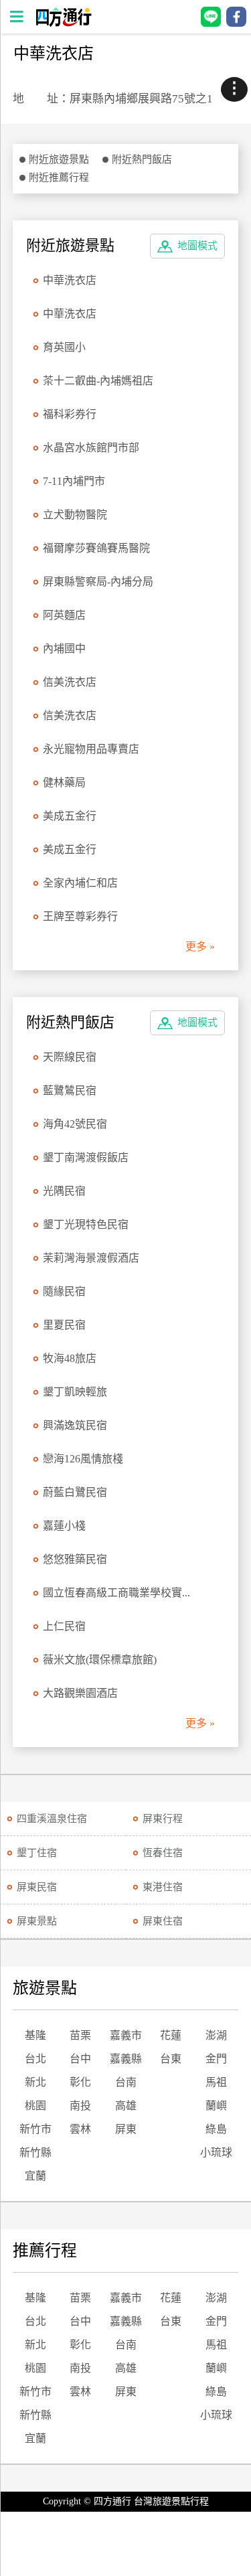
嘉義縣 (126, 2059)
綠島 (216, 2129)
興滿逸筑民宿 (75, 1425)
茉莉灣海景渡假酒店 (91, 1258)
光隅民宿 (64, 1191)
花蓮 (171, 2035)
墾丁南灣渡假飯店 (86, 1157)
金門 (216, 2059)
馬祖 (216, 2082)
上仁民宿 (64, 1626)
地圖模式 (197, 246)
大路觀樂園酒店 (80, 1693)
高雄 (126, 2106)
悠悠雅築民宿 (75, 1559)
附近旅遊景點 (59, 159)
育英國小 (64, 347)
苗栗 (80, 2035)
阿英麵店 (64, 615)
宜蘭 (35, 2176)
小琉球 (216, 2152)
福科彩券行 (70, 414)
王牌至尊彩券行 (80, 916)
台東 (171, 2059)
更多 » (200, 946)
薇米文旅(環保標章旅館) (100, 1660)
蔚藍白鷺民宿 (75, 1492)
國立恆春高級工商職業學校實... (116, 1593)
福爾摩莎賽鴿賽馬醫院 (96, 548)
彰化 (80, 2082)
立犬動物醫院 (75, 515)
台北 (35, 2059)
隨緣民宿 (64, 1291)
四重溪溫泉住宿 (52, 1819)
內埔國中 (64, 649)
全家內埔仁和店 (80, 883)
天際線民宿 (70, 1057)
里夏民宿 (64, 1325)
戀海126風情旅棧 (83, 1459)
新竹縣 (35, 2152)
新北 (35, 2082)
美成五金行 (70, 816)
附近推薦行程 (59, 177)
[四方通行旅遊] (63, 23)
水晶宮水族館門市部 (91, 448)
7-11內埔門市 (74, 481)
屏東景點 (37, 1921)
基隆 (35, 2035)
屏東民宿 (37, 1887)
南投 (80, 2106)
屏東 (126, 2129)
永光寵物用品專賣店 (91, 749)
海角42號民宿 (75, 1124)
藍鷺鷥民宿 (70, 1090)
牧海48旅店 (70, 1358)
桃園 (35, 2106)
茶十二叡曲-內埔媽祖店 (98, 381)
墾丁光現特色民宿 (86, 1224)
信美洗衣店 (70, 682)
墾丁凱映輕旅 (75, 1392)
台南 (126, 2082)
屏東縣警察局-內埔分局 (98, 582)
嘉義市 (126, 2035)
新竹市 (35, 2129)
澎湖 (216, 2035)
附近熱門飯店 (142, 159)
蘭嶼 (216, 2106)
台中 (80, 2059)
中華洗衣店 (70, 280)
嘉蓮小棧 (64, 1526)
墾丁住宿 (37, 1853)
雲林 (80, 2129)
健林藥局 (64, 782)
